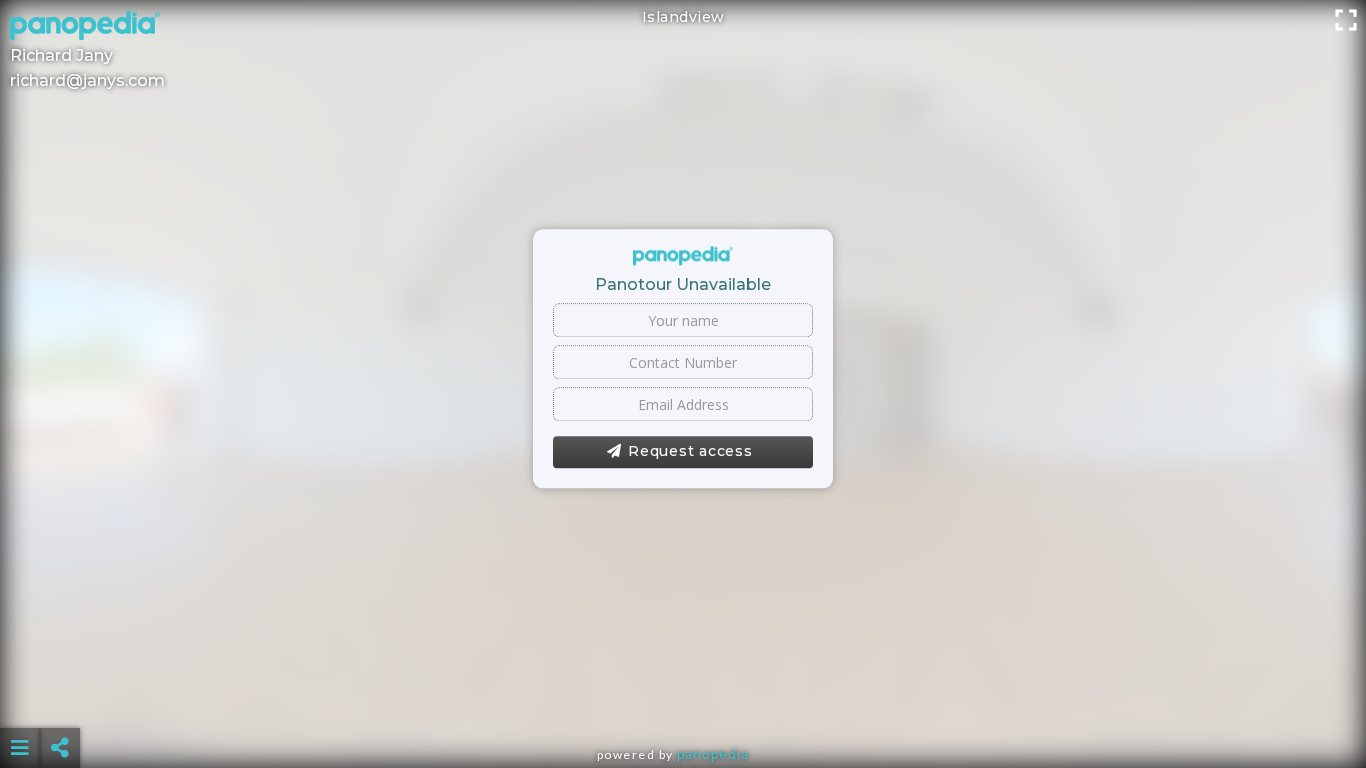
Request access (690, 452)
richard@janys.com (87, 80)
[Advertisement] (683, 698)
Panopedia (713, 754)
